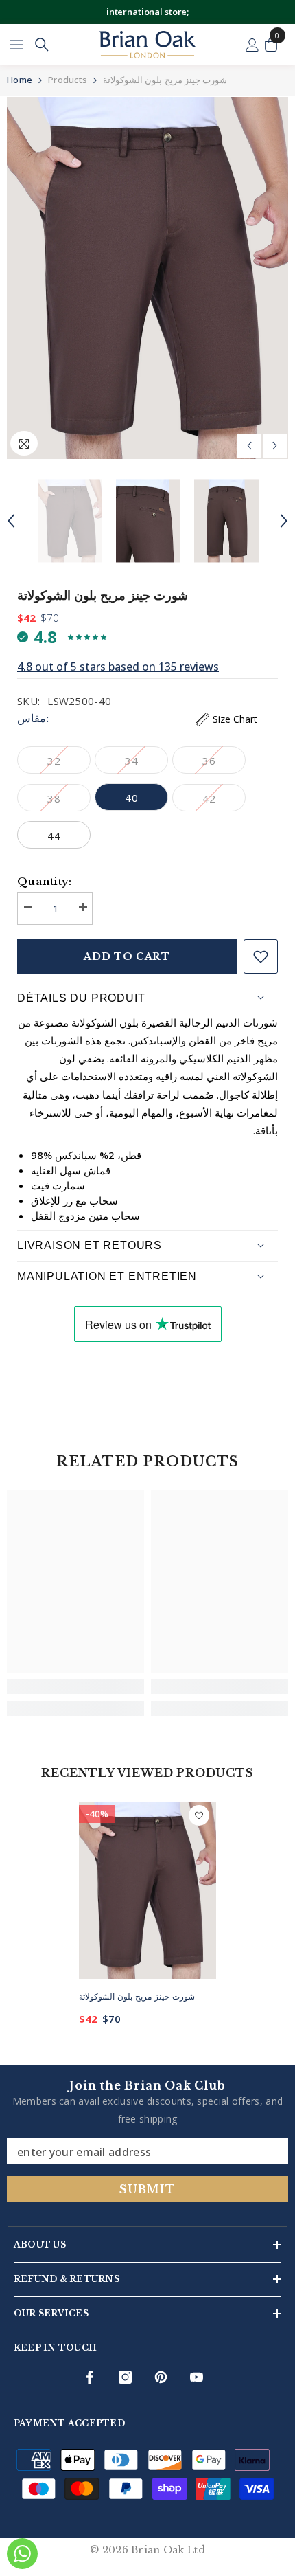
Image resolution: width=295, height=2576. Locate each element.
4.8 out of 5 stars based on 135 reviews (118, 667)
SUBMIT (147, 2189)
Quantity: (45, 881)
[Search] (42, 45)
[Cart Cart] (271, 45)
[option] (147, 278)
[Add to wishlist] (261, 956)
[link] (75, 1686)
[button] (249, 446)
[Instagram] (125, 2377)
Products (68, 80)
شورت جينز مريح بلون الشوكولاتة (137, 1996)
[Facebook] (90, 2377)
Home (20, 80)
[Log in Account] (252, 45)
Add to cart (127, 956)
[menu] (16, 45)
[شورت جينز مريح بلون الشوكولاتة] (147, 1890)
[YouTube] (197, 2377)
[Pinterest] (161, 2377)
